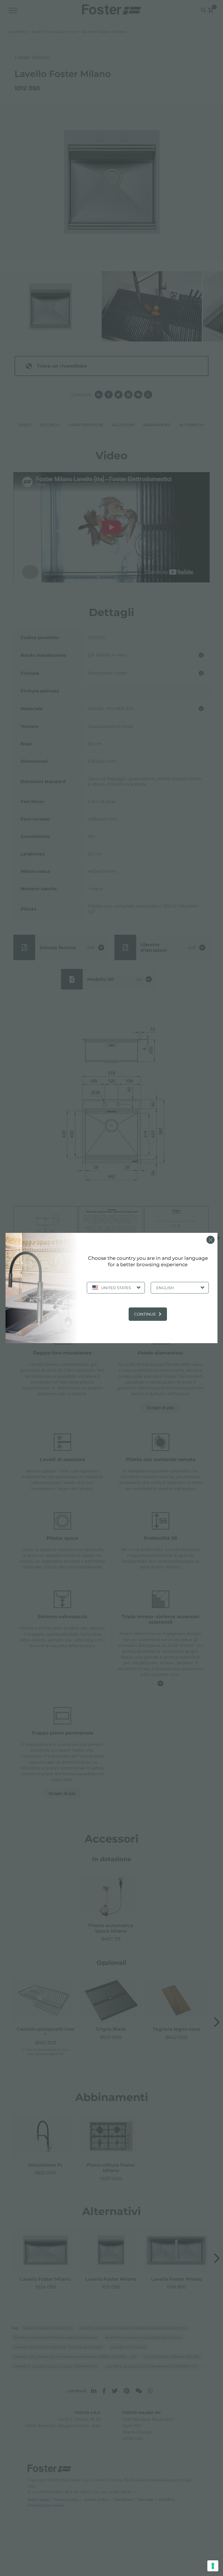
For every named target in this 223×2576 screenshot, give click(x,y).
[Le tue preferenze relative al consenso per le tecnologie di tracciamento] (213, 2566)
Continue (145, 1314)
